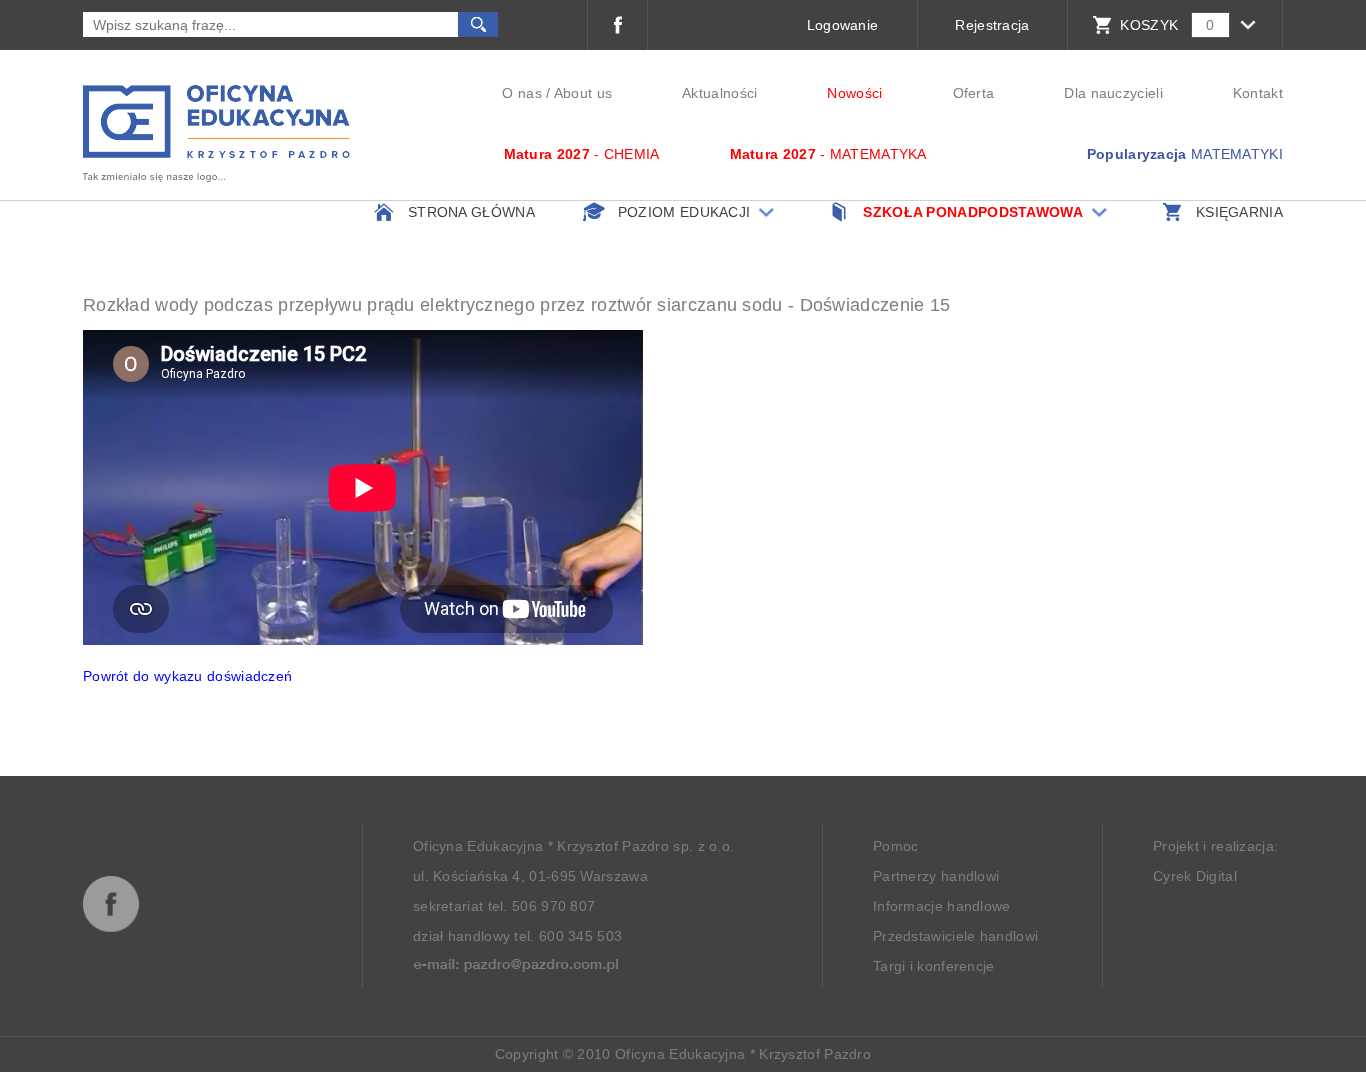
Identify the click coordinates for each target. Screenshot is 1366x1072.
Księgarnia (1239, 212)
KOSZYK (1149, 25)
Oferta (974, 93)
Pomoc (896, 846)
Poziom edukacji (684, 212)
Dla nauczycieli (1113, 93)
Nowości (854, 93)
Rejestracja (992, 25)
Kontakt (1258, 93)
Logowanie (843, 25)
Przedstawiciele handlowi (955, 936)
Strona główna (471, 212)
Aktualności (719, 93)
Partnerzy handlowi (936, 876)
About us (583, 93)
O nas (522, 93)
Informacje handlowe (942, 906)
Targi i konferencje (934, 966)
